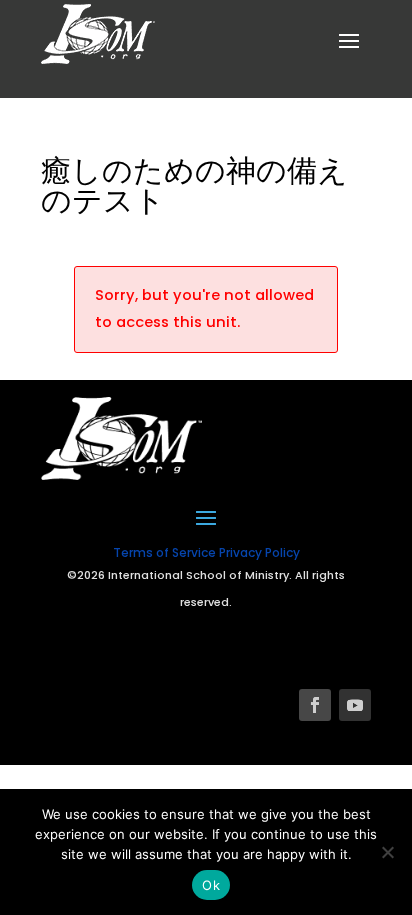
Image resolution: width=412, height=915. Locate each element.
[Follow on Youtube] (355, 705)
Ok (211, 885)
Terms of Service (164, 552)
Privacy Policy (259, 552)
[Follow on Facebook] (315, 705)
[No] (387, 852)
